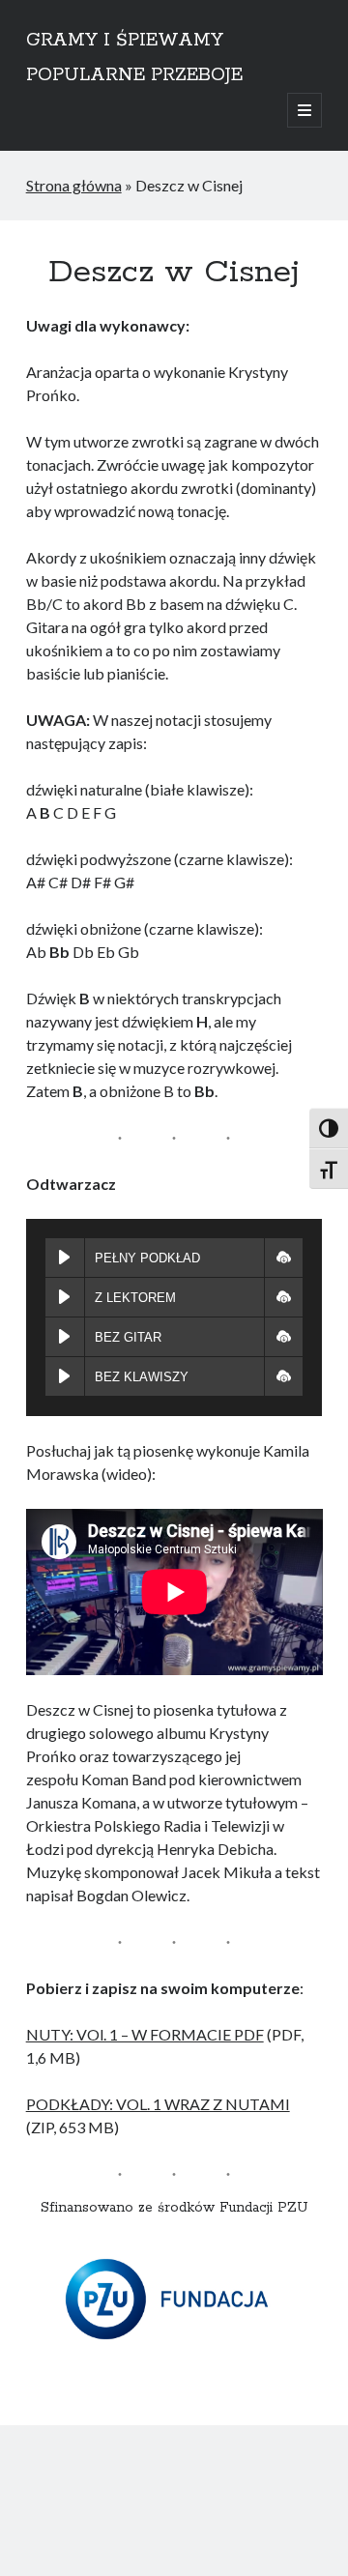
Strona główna (74, 185)
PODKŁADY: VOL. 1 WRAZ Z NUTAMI (158, 2104)
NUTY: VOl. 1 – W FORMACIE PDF (145, 2034)
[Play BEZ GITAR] (65, 1337)
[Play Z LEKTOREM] (65, 1297)
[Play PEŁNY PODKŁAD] (65, 1258)
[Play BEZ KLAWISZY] (65, 1376)
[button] (283, 1258)
